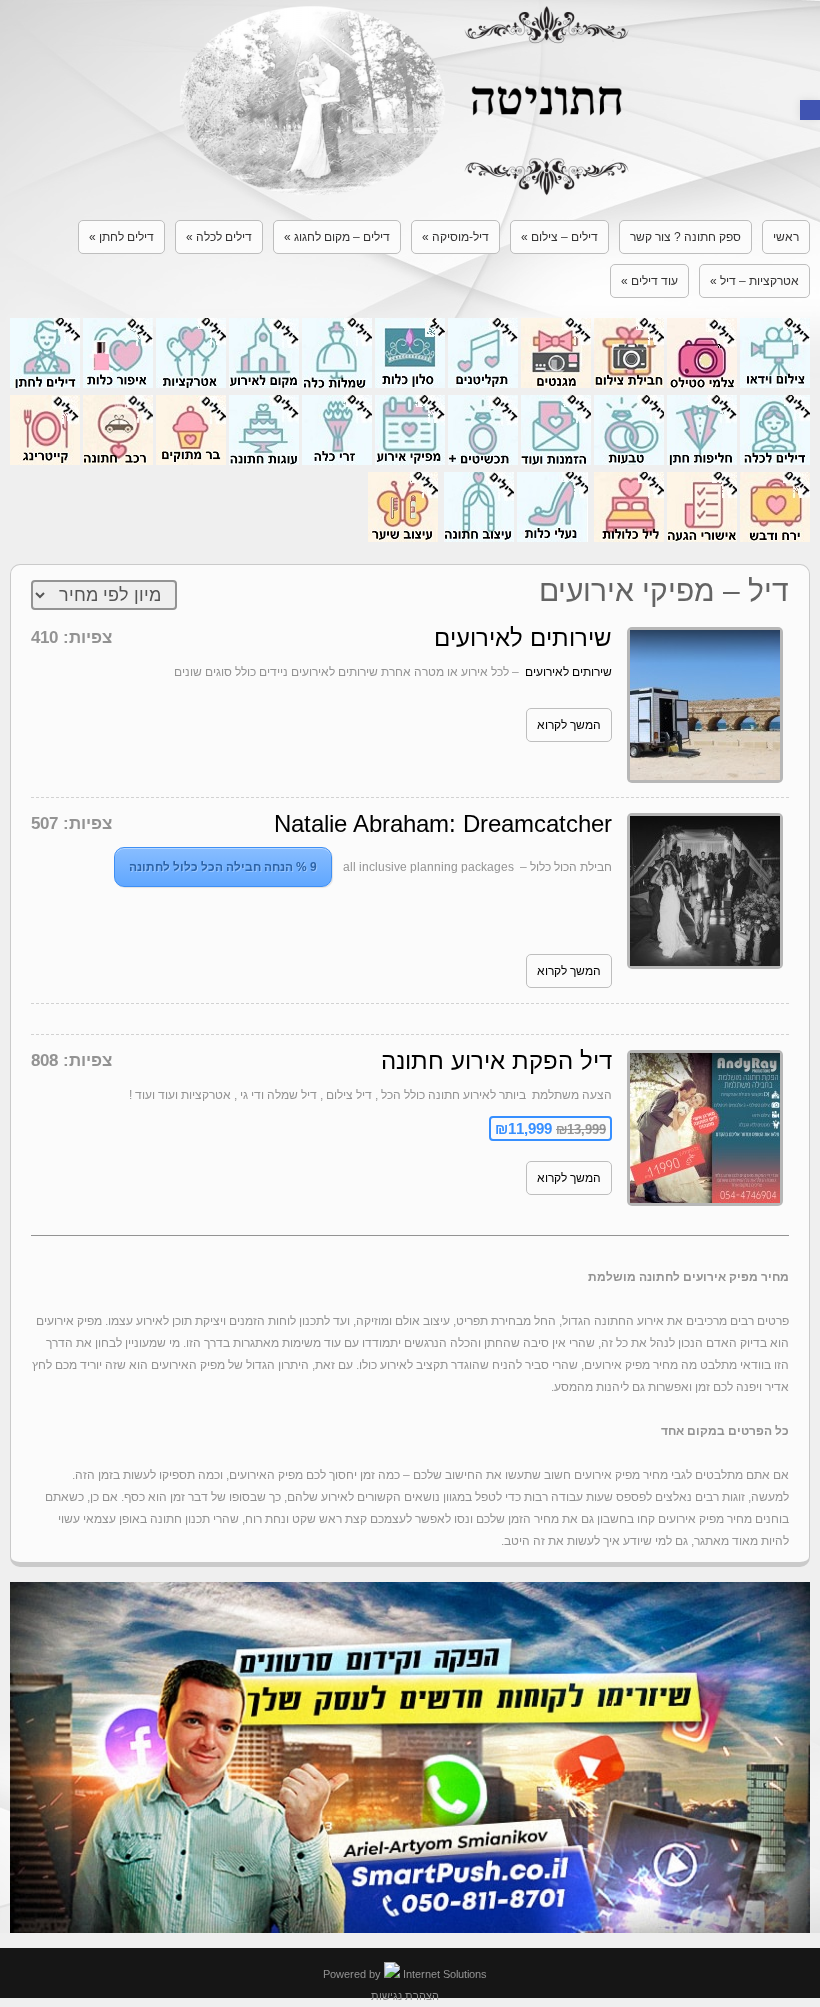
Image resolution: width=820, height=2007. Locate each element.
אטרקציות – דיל (754, 281)
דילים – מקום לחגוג (337, 237)
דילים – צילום (559, 237)
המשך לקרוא (569, 725)
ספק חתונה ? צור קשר (685, 237)
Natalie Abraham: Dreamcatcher (443, 823)
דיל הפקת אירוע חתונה (496, 1060)
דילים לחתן (121, 237)
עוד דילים (649, 281)
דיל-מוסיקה (455, 237)
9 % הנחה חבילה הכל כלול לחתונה (223, 867)
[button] (810, 110)
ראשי (786, 237)
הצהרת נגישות (405, 1996)
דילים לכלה (219, 237)
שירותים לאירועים (523, 637)
